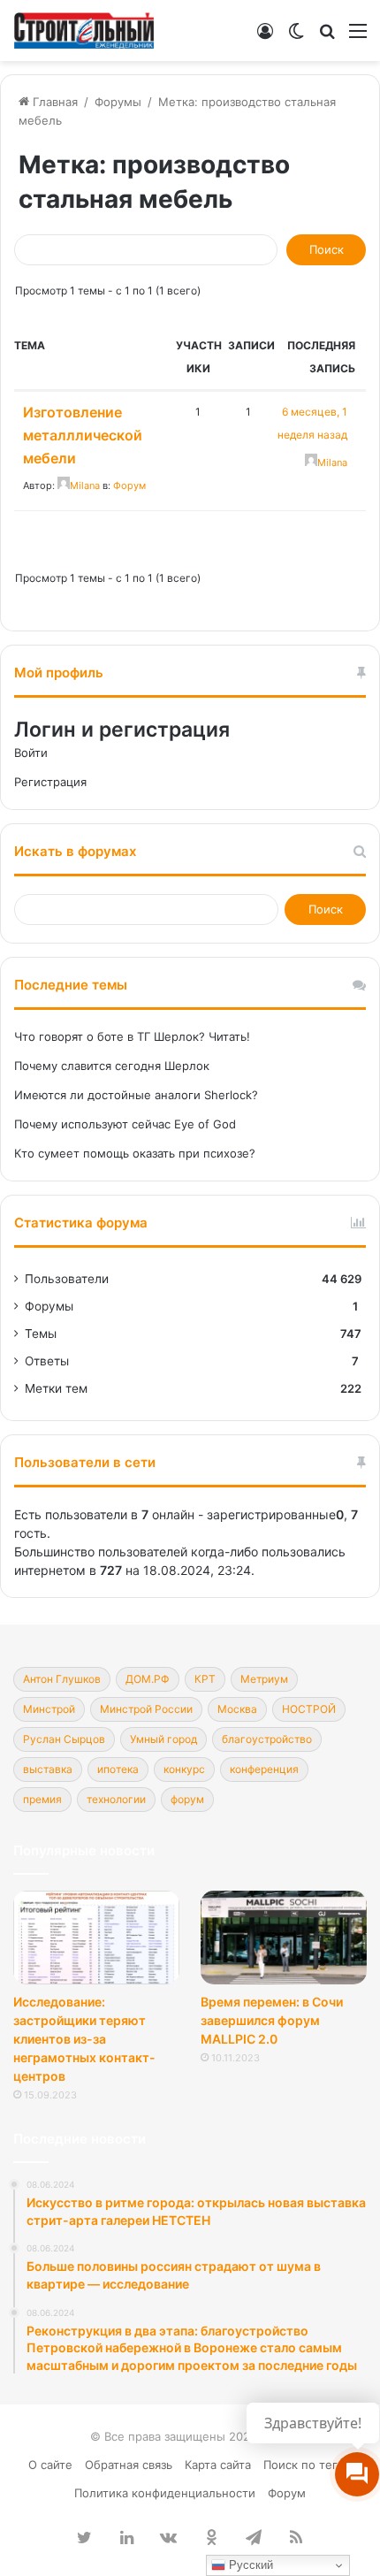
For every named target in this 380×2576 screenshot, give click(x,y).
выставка (48, 1769)
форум (187, 1799)
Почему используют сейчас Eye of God (125, 1124)
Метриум (264, 1679)
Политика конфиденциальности (165, 2493)
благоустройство (267, 1739)
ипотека (118, 1769)
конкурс (184, 1769)
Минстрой (49, 1709)
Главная (53, 102)
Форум (129, 485)
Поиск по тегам (308, 2465)
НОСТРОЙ (309, 1709)
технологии (116, 1799)
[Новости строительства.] (84, 31)
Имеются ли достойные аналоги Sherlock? (136, 1095)
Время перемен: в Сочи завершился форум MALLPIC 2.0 (272, 2020)
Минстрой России (146, 1709)
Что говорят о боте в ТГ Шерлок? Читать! (132, 1036)
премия (42, 1799)
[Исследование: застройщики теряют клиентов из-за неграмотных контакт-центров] (96, 1938)
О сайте (50, 2465)
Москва (237, 1709)
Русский (249, 2565)
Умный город (163, 1739)
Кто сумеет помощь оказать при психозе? (135, 1153)
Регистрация (50, 782)
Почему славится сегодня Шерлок (112, 1066)
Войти (31, 753)
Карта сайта (218, 2465)
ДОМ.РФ (148, 1679)
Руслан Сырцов (64, 1739)
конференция (264, 1769)
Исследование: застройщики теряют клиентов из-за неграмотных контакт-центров (84, 2039)
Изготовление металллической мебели (83, 435)
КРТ (205, 1679)
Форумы (118, 102)
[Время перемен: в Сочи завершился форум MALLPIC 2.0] (284, 1938)
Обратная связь (129, 2465)
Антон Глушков (62, 1679)
